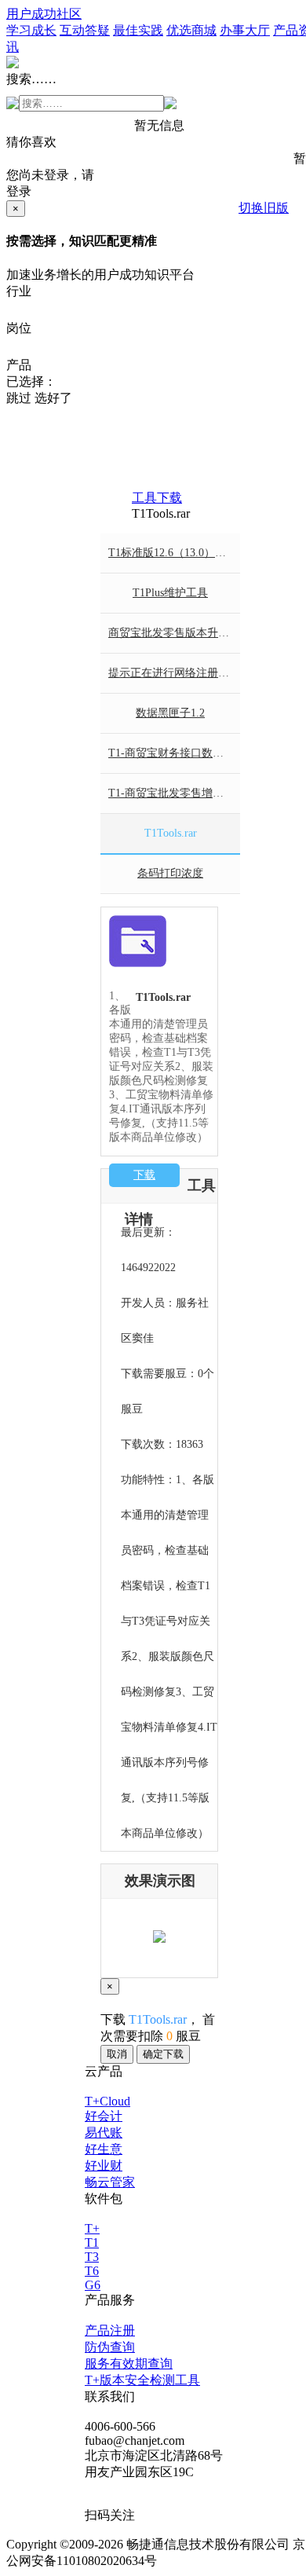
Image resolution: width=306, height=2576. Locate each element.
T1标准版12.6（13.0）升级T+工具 (174, 553)
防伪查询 (110, 2347)
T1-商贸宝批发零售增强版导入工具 (174, 793)
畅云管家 (110, 2182)
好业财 (104, 2166)
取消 (117, 2054)
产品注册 (110, 2330)
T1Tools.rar (171, 833)
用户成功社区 (44, 14)
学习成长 (31, 30)
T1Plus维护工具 (170, 593)
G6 (93, 2285)
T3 (92, 2257)
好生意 (104, 2149)
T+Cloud (107, 2101)
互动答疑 (85, 30)
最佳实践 (138, 30)
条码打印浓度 (170, 873)
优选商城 (191, 30)
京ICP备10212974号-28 (222, 2561)
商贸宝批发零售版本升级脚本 (174, 633)
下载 (144, 1175)
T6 (92, 2271)
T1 (92, 2243)
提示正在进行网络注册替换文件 (174, 673)
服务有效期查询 (129, 2363)
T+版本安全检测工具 (142, 2380)
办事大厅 (245, 30)
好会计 (104, 2116)
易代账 (104, 2133)
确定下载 (163, 2054)
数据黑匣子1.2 (170, 713)
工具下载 (157, 498)
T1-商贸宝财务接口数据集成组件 (174, 753)
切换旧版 (264, 208)
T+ (92, 2228)
